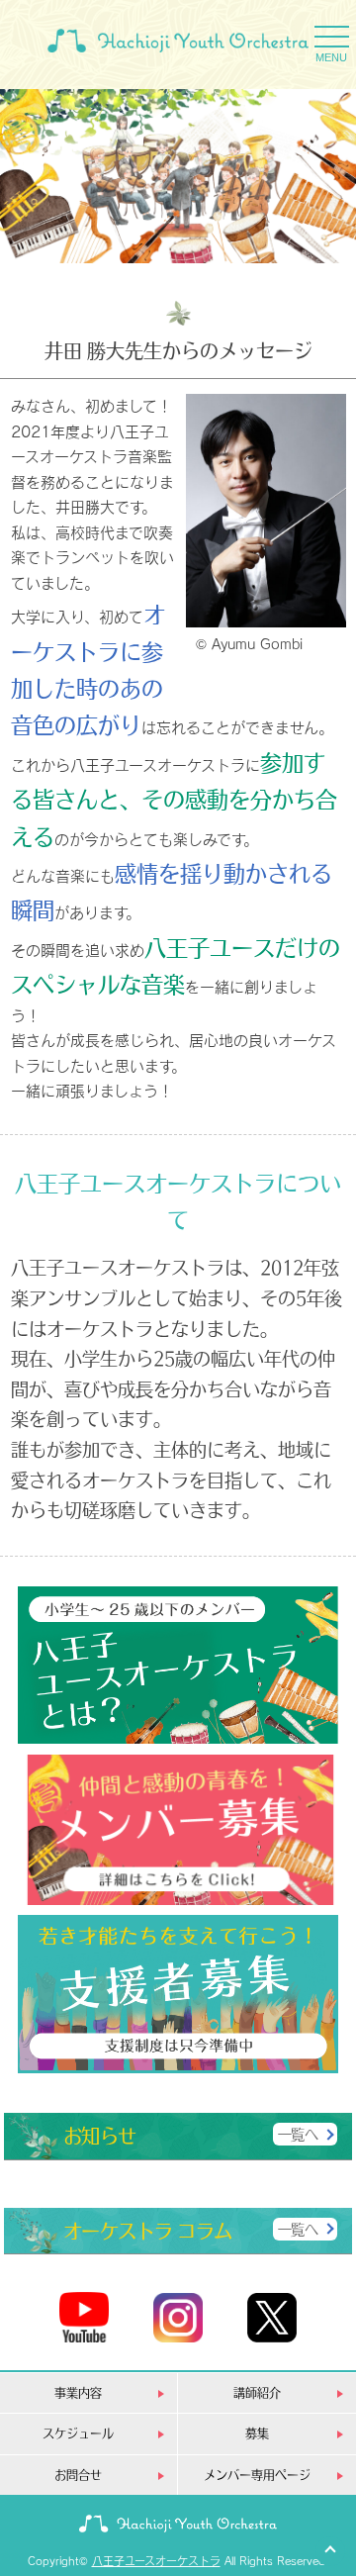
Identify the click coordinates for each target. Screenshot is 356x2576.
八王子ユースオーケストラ (156, 2561)
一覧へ (298, 2134)
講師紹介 (257, 2392)
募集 (257, 2433)
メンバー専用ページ (257, 2475)
